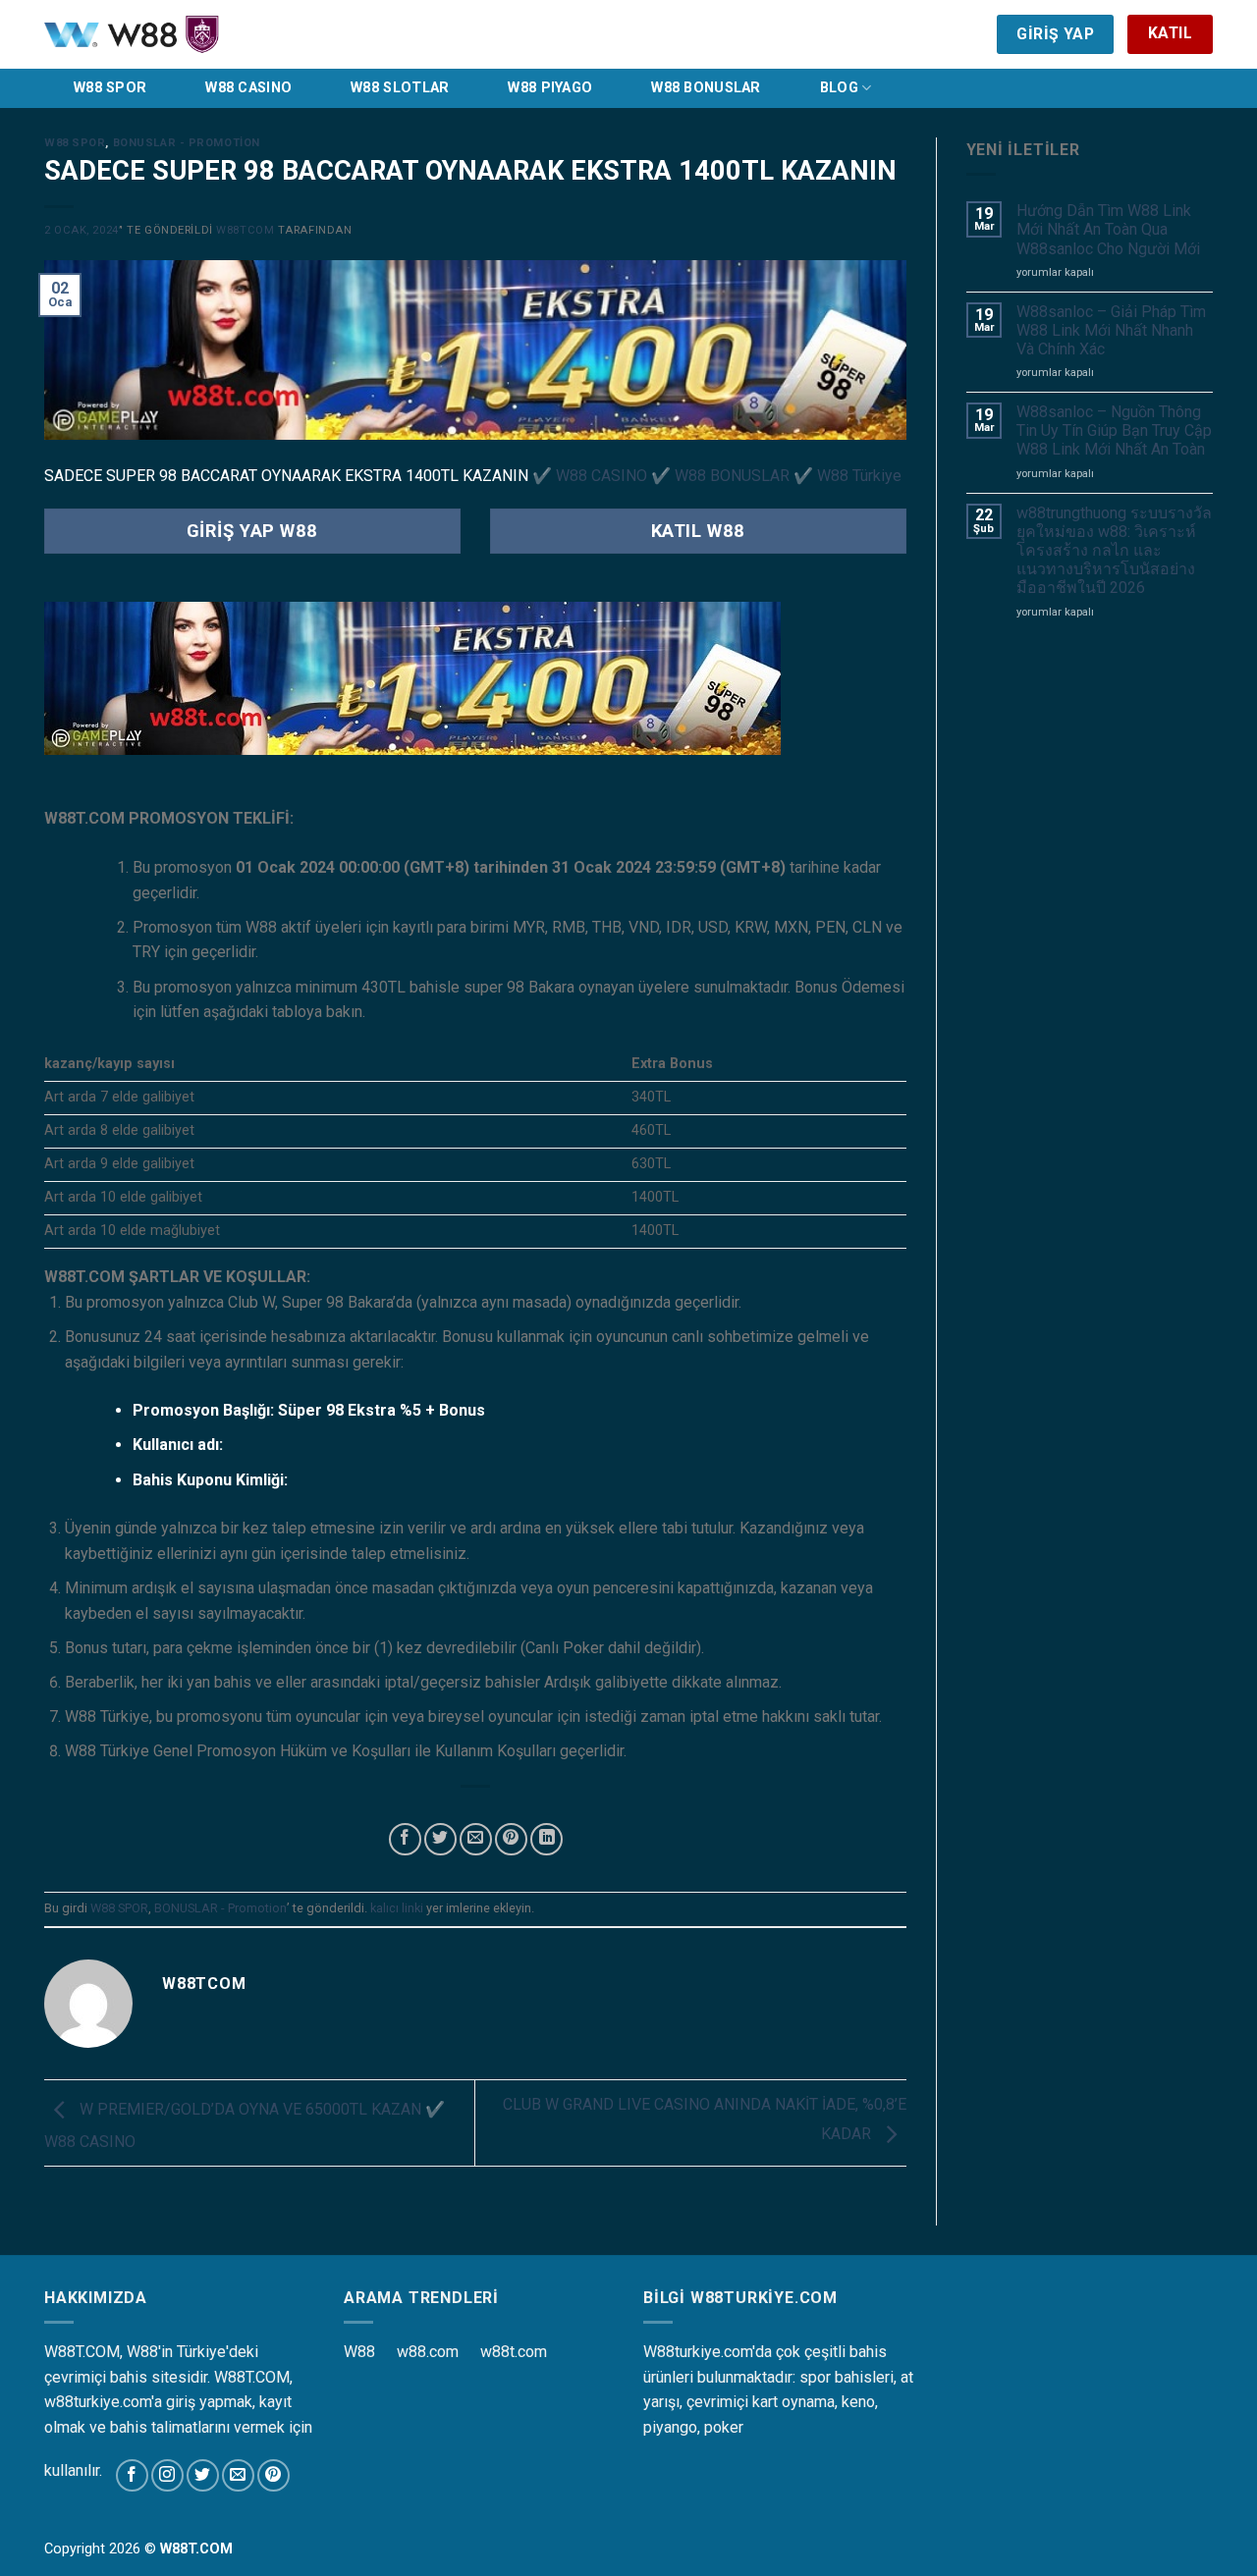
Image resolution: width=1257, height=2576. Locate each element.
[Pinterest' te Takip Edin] (273, 2475)
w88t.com (514, 2352)
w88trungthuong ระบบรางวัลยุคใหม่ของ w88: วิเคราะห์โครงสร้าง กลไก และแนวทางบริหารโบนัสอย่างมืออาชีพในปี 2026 (1114, 551)
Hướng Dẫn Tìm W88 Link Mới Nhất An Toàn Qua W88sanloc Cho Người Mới (1108, 229)
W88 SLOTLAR (400, 88)
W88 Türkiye (859, 476)
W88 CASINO (248, 88)
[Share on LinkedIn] (547, 1839)
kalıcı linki (397, 1908)
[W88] (182, 35)
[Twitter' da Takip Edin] (203, 2475)
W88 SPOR (110, 88)
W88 (359, 2352)
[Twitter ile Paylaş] (440, 1839)
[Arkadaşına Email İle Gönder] (476, 1839)
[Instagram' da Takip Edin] (167, 2475)
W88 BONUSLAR (706, 88)
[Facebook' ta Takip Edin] (132, 2475)
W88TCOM (245, 230)
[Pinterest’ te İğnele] (511, 1839)
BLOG (839, 88)
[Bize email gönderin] (238, 2475)
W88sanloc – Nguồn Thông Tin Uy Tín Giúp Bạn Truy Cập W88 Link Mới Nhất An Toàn (1114, 430)
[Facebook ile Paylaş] (405, 1839)
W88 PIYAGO (550, 88)
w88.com (428, 2352)
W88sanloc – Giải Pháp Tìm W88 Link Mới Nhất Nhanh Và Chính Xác (1111, 330)
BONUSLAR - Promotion (187, 143)
